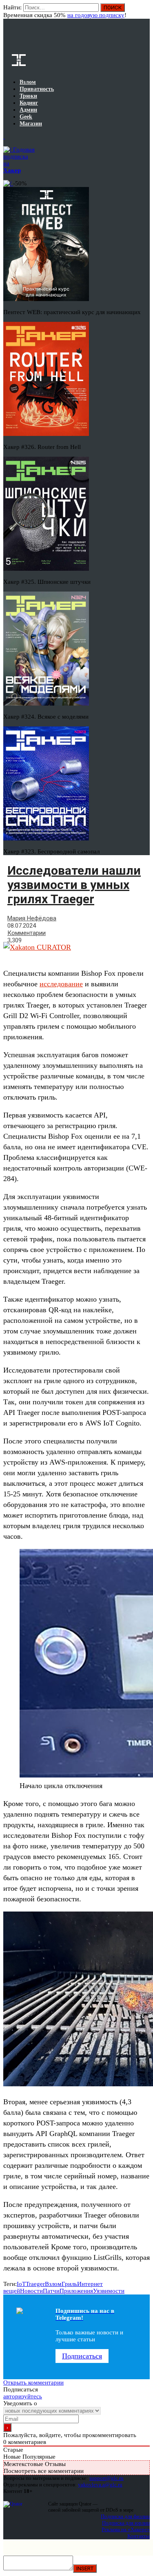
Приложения (76, 2291)
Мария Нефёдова (32, 918)
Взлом (53, 2284)
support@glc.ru (106, 2478)
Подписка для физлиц (125, 2516)
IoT (21, 2284)
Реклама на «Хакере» (126, 2529)
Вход (144, 11)
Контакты (139, 2536)
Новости (31, 2291)
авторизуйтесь (23, 2396)
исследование (61, 984)
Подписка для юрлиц (126, 2523)
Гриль (69, 2284)
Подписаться (82, 2356)
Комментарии (27, 933)
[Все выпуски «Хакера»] (4, 136)
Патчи (51, 2291)
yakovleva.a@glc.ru (100, 2485)
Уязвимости (109, 2291)
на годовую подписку (96, 15)
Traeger (35, 2284)
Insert (85, 2568)
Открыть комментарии (33, 2382)
